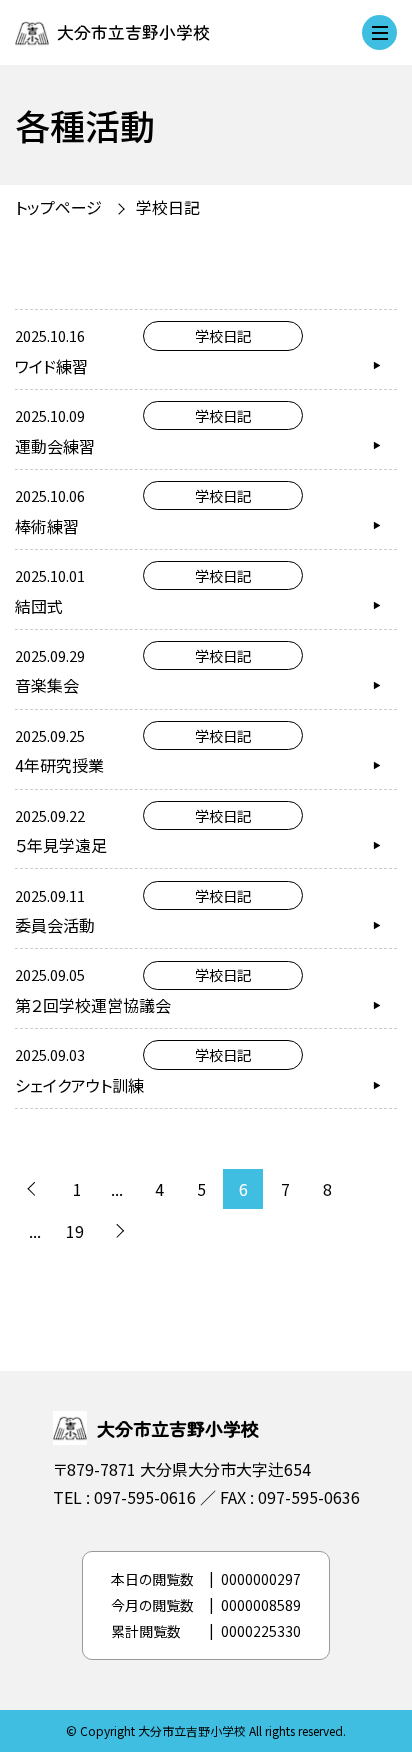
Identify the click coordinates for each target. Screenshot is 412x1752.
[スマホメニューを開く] (379, 32)
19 (75, 1231)
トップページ (58, 207)
